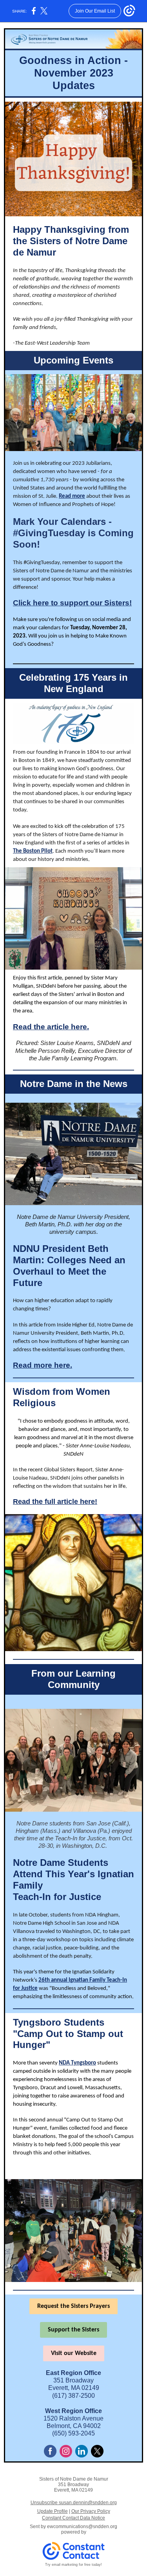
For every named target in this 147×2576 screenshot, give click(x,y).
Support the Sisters (73, 2330)
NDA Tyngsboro (77, 2063)
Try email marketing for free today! (73, 2565)
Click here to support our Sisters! (72, 603)
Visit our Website (74, 2353)
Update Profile (53, 2511)
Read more (72, 496)
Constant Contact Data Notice (73, 2518)
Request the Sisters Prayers (73, 2306)
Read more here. (43, 1365)
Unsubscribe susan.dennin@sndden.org (74, 2503)
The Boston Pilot (33, 851)
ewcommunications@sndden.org (82, 2527)
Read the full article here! (55, 1502)
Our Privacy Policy (91, 2511)
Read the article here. (51, 1027)
